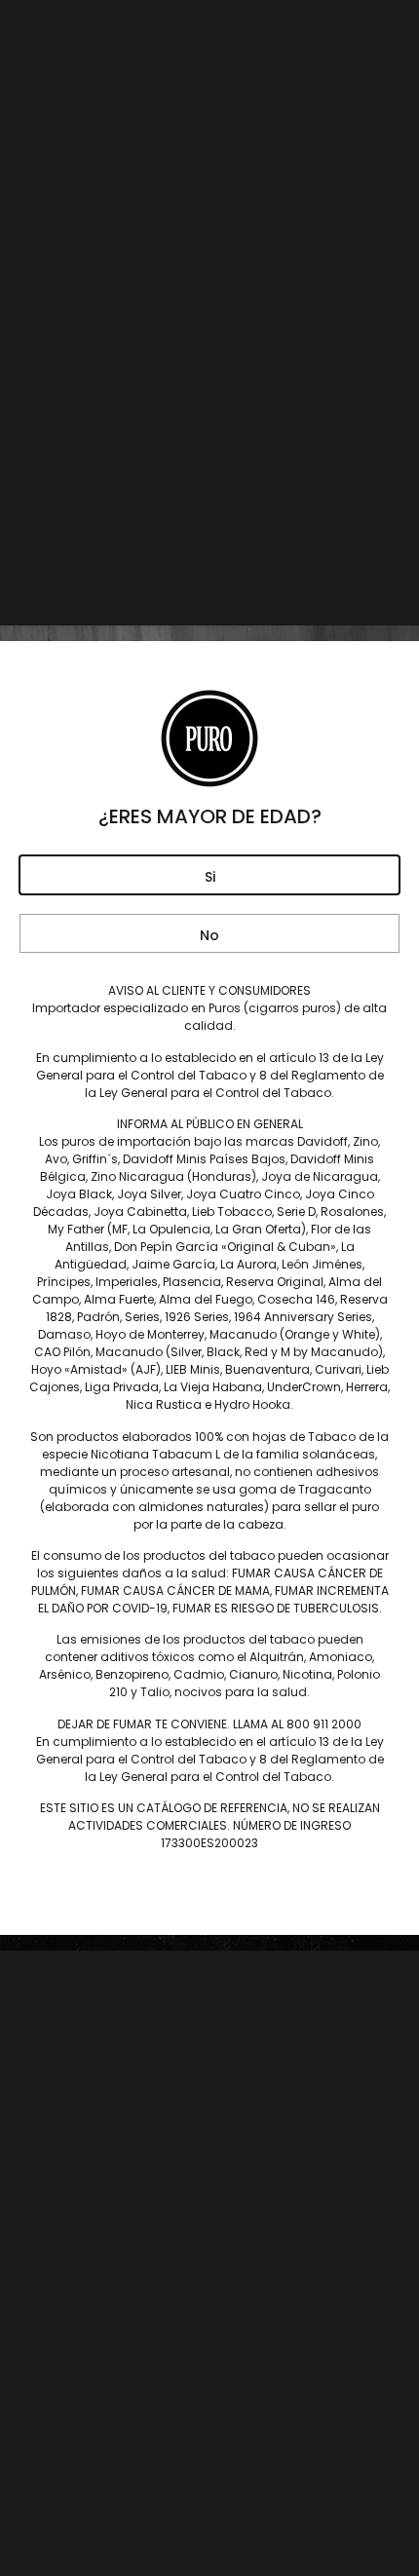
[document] (209, 1288)
